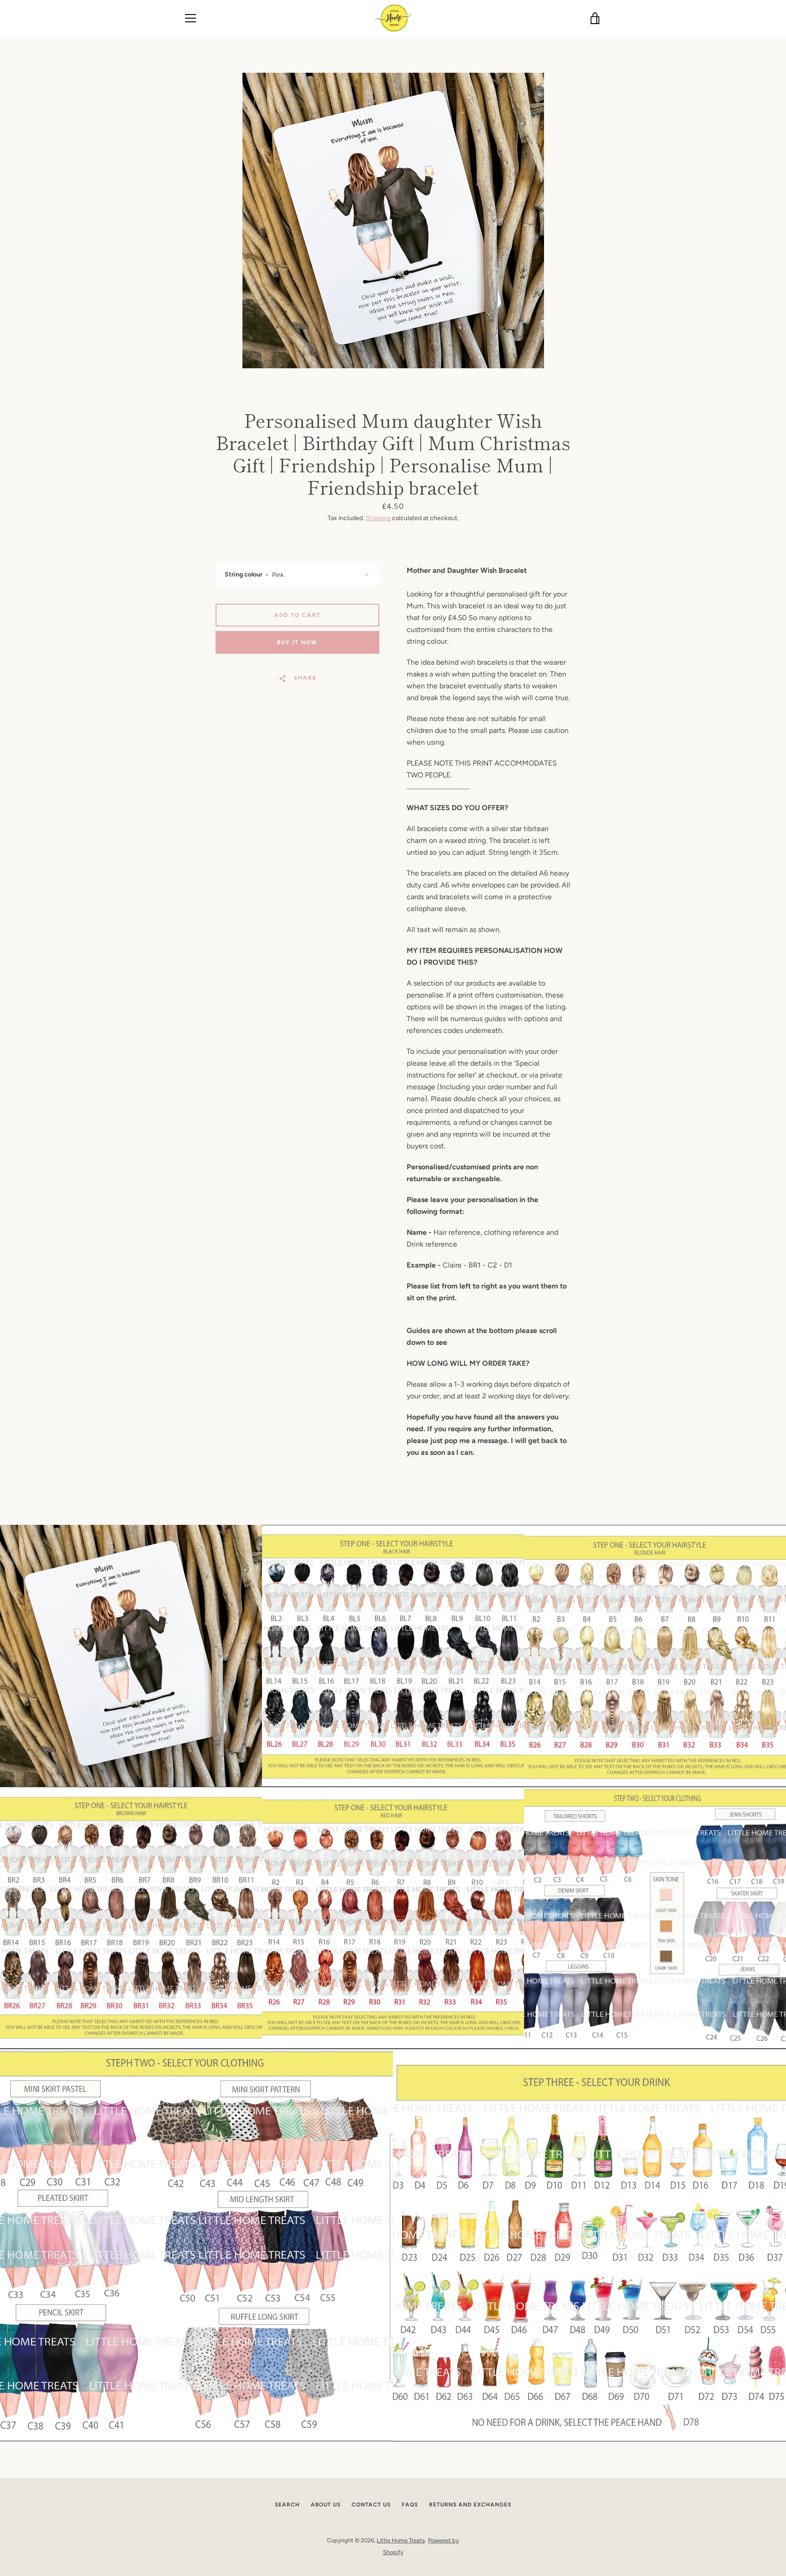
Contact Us (371, 2505)
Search (287, 2505)
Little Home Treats (401, 2540)
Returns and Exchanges (470, 2505)
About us (326, 2505)
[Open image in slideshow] (393, 221)
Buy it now (297, 642)
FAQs (410, 2505)
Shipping (378, 518)
